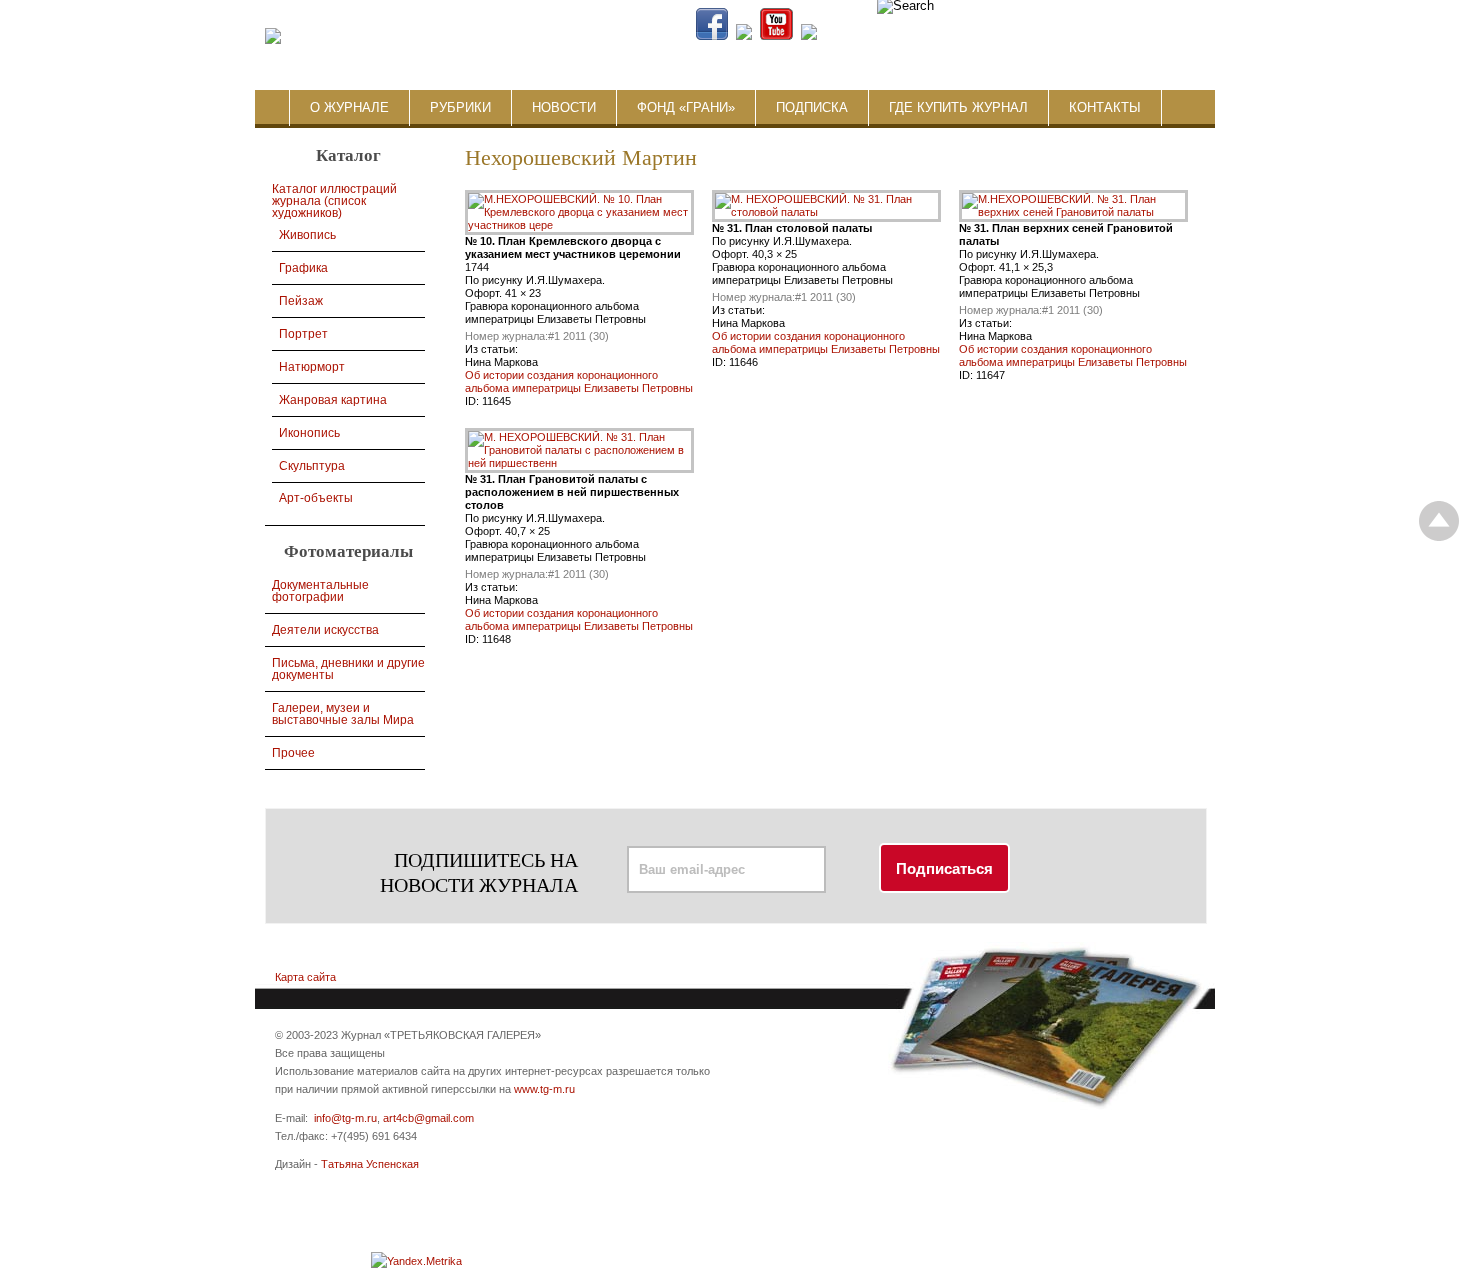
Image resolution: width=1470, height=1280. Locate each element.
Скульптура (312, 466)
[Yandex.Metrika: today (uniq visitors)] (416, 1261)
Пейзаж (301, 301)
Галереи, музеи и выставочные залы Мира (343, 714)
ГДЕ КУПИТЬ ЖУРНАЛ (958, 107)
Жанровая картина (333, 400)
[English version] (1104, 36)
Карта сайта (305, 977)
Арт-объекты (316, 498)
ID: (473, 401)
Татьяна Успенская (370, 1164)
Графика (303, 268)
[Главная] (273, 37)
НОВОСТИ (564, 107)
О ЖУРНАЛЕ (349, 107)
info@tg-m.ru (345, 1118)
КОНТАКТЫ (1105, 107)
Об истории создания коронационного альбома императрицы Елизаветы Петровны (579, 381)
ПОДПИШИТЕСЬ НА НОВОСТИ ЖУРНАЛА (479, 872)
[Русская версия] (1088, 36)
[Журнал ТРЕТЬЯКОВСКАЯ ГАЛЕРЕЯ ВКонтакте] (744, 36)
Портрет (303, 334)
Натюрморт (312, 367)
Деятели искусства (325, 630)
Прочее (293, 753)
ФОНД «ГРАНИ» (686, 107)
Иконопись (309, 433)
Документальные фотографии (320, 591)
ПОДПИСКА (812, 107)
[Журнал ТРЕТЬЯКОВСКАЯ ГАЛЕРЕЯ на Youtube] (776, 36)
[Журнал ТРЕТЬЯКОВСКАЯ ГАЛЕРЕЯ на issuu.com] (937, 36)
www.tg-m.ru (544, 1089)
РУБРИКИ (460, 107)
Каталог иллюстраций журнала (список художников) (334, 201)
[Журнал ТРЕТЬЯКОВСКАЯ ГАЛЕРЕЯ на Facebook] (712, 36)
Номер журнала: (506, 336)
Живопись (307, 235)
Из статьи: (491, 349)
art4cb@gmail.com (428, 1118)
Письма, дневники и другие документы (348, 669)
